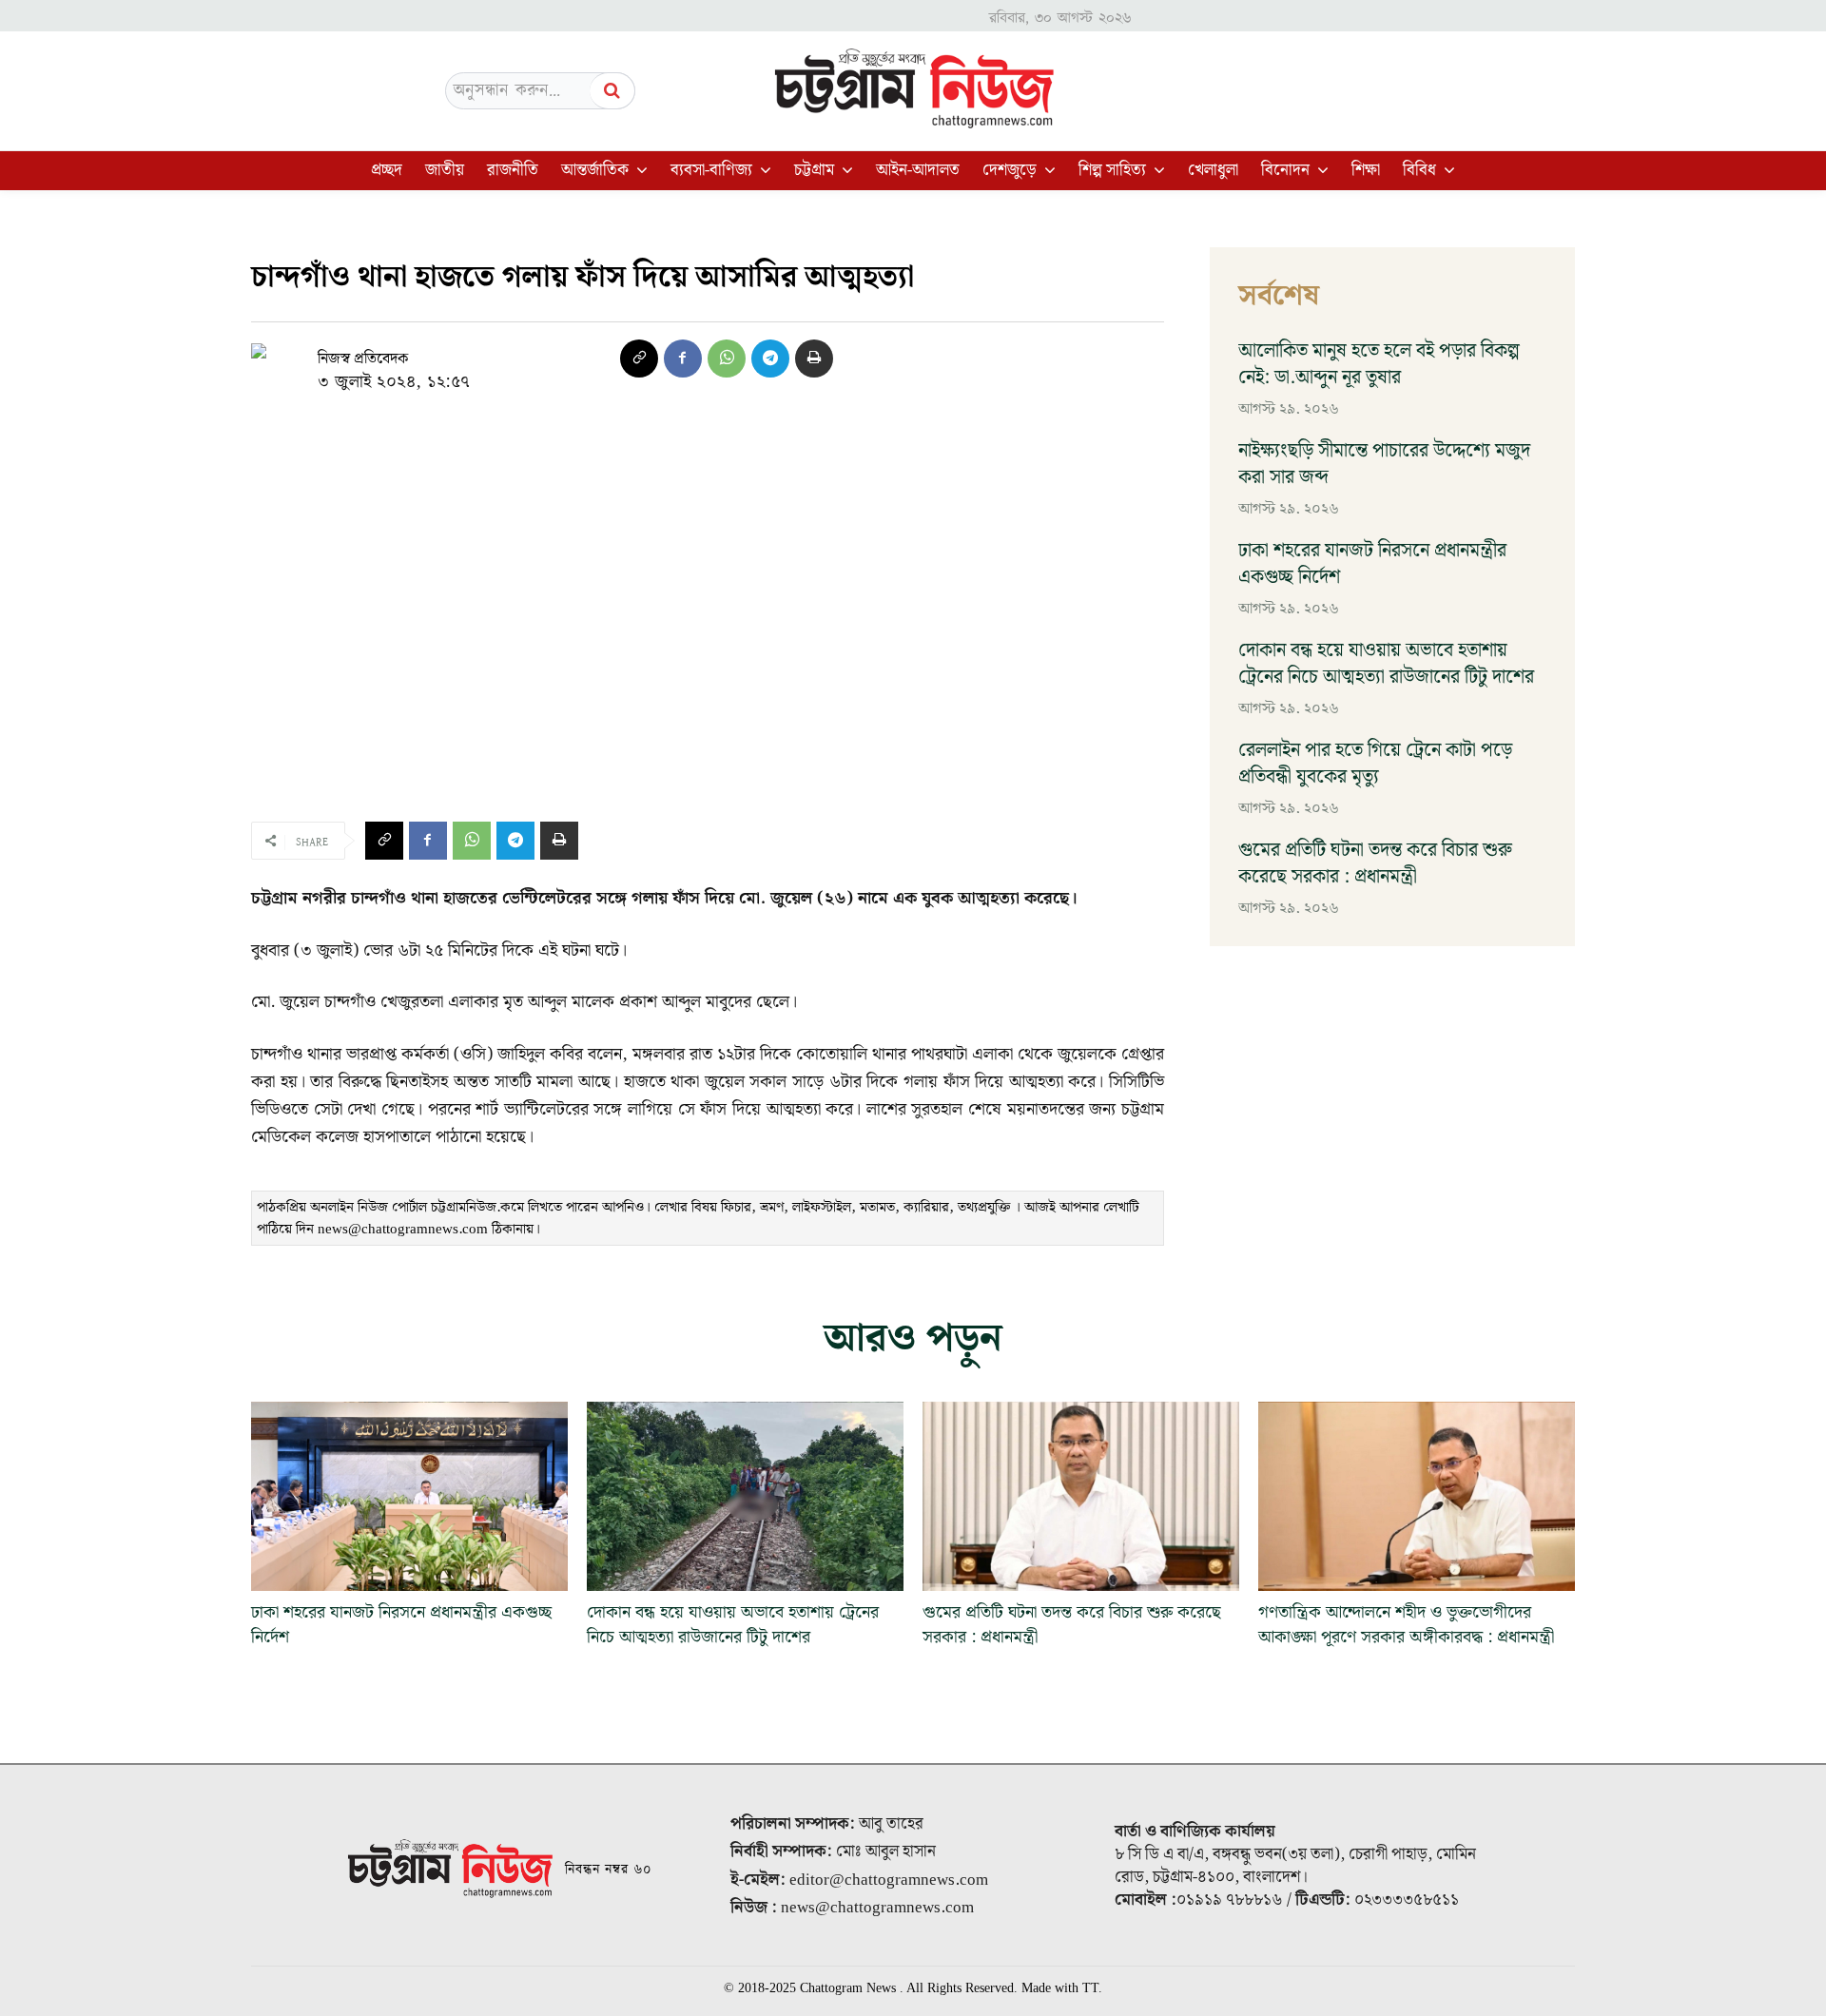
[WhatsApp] (727, 359)
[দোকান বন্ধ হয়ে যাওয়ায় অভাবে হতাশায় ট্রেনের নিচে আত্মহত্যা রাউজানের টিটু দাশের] (745, 1497)
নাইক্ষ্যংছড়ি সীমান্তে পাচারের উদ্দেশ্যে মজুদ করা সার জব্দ (1384, 464)
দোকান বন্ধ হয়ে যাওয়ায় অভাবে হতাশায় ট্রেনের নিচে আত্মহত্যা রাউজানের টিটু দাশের (1386, 664)
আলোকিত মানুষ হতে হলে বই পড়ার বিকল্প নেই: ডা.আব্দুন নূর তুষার (1379, 364)
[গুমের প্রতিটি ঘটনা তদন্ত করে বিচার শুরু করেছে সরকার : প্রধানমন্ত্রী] (1081, 1497)
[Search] (612, 91)
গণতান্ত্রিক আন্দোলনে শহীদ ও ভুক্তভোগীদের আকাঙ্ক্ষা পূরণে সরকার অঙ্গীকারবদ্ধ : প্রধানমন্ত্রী (1406, 1624)
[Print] (814, 359)
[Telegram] (770, 359)
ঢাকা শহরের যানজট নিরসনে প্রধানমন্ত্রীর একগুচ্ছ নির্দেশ (1372, 564)
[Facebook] (683, 359)
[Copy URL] (639, 359)
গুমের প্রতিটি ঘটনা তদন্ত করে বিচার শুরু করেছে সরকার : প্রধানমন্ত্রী (1375, 863)
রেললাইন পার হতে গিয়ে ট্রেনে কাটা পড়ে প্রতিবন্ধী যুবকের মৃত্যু (1375, 764)
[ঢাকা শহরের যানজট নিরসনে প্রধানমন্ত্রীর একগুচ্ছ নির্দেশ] (409, 1497)
